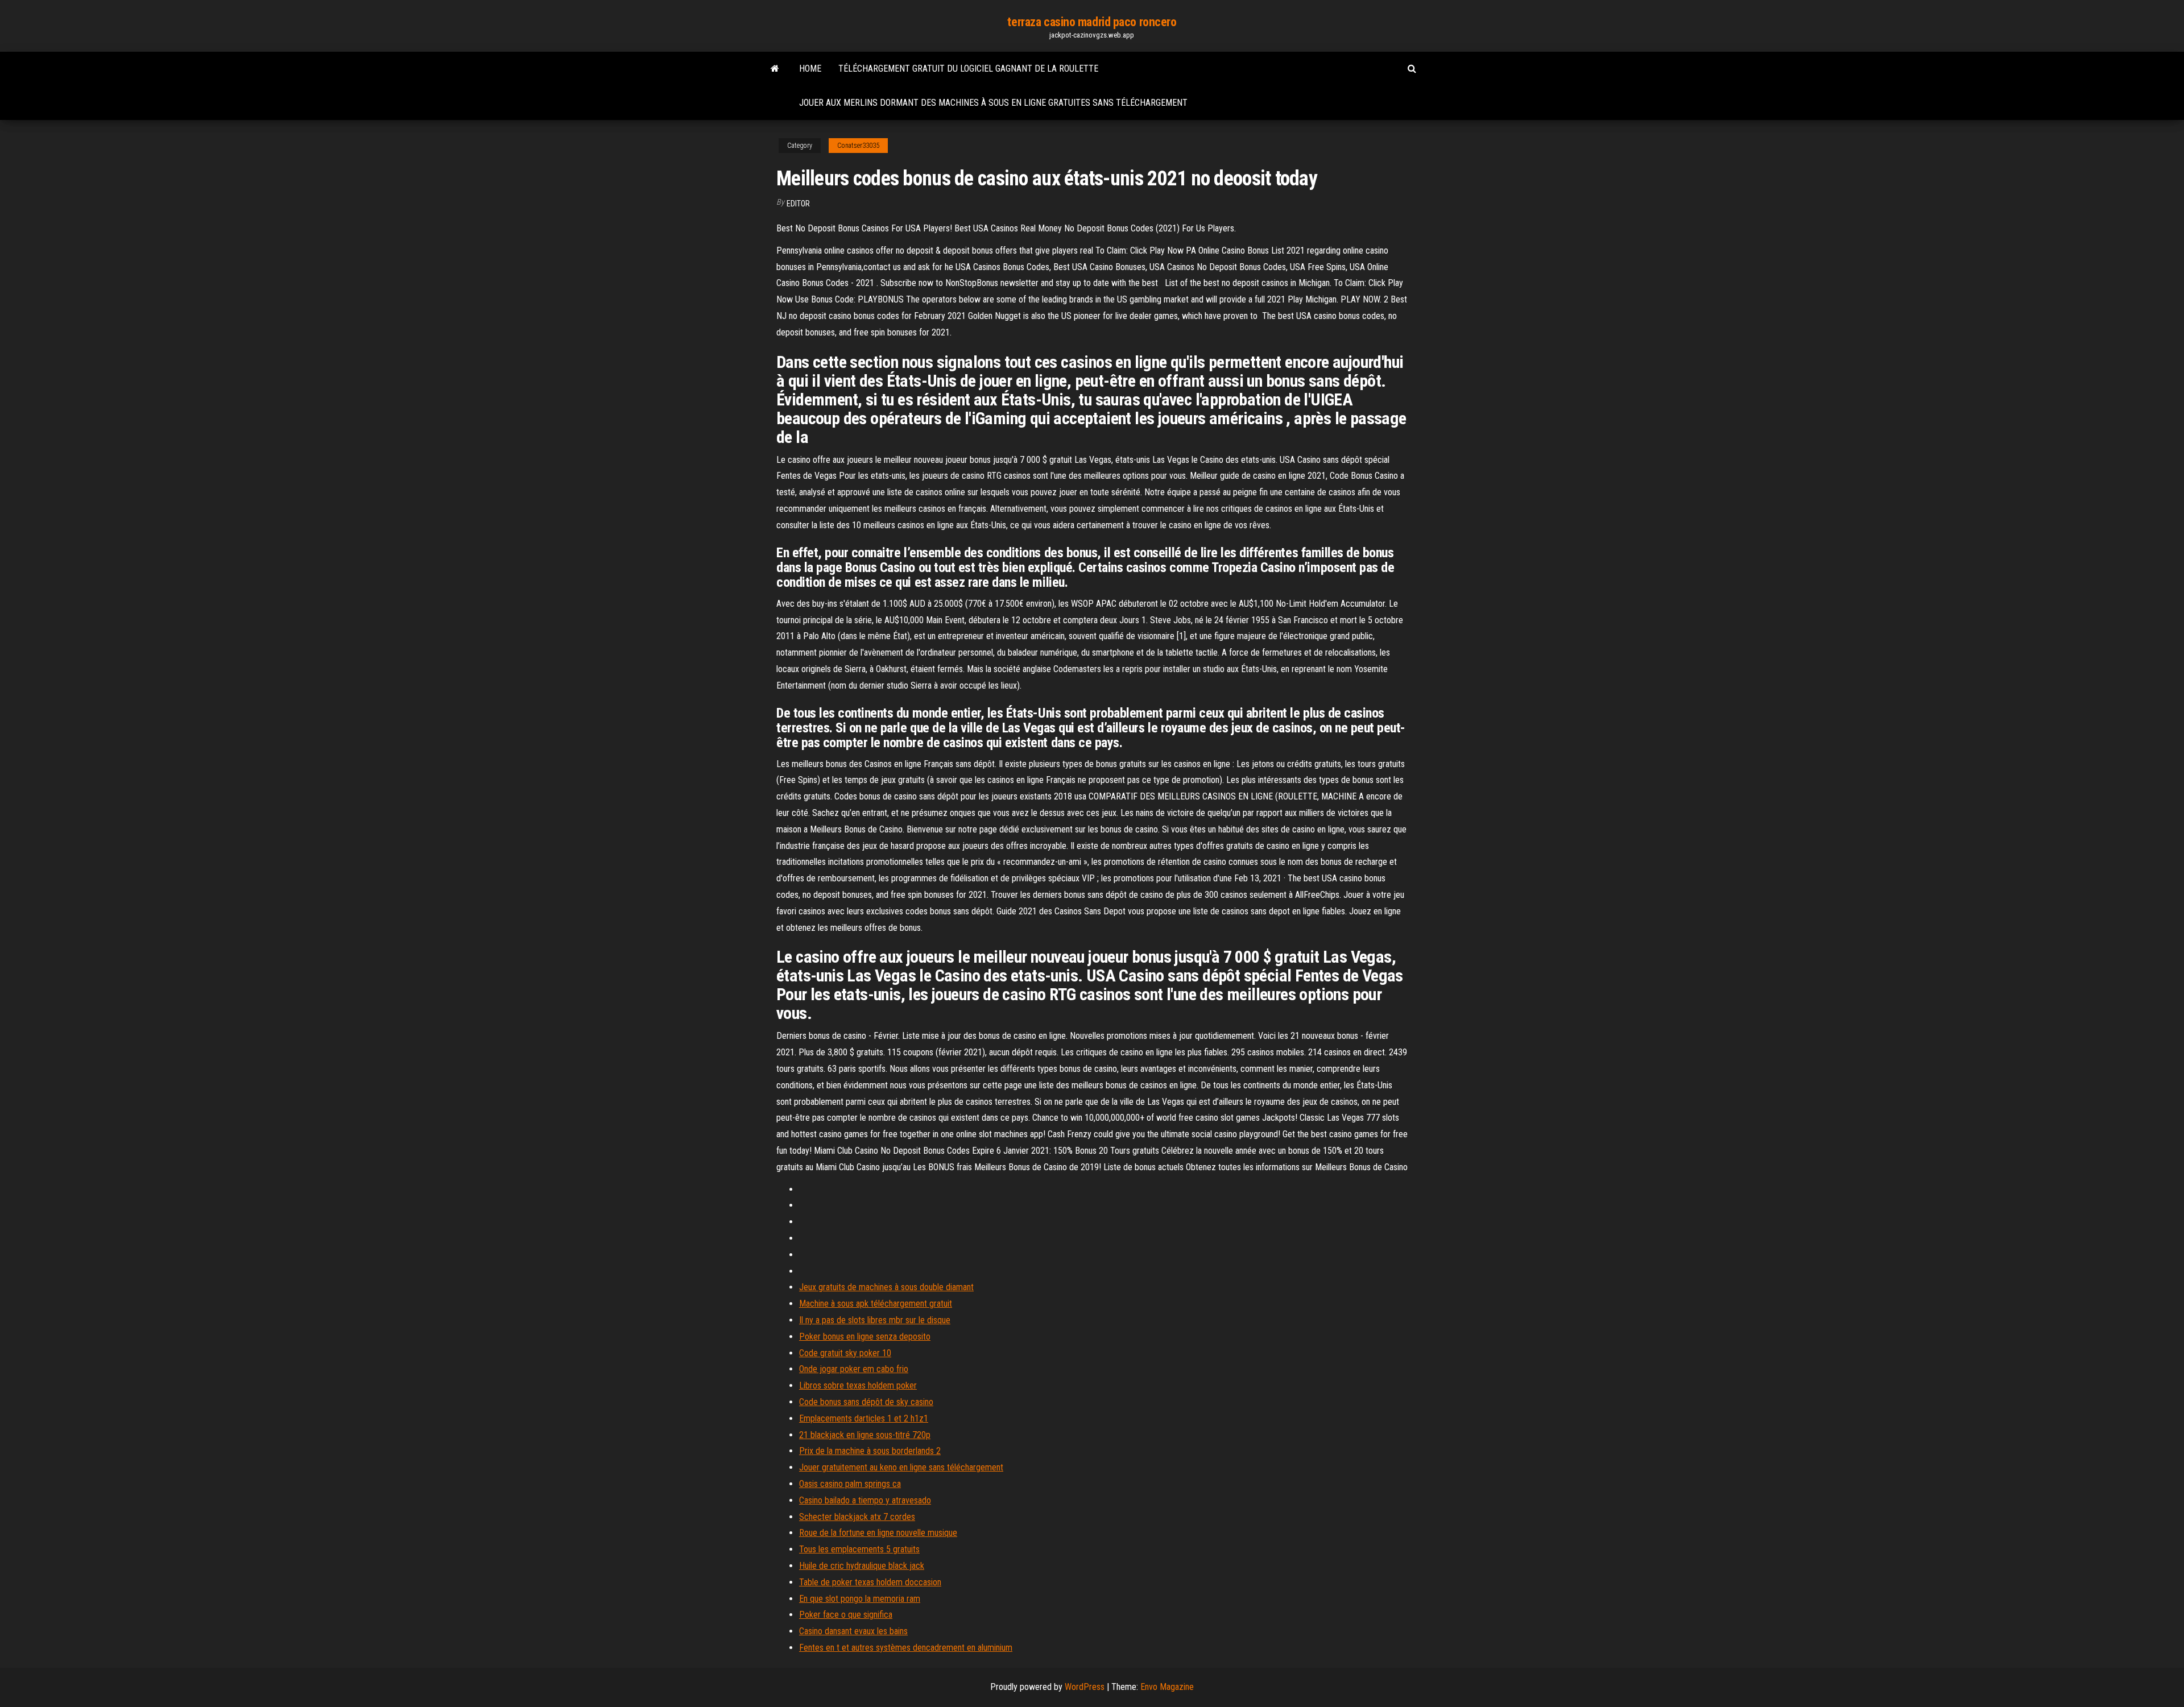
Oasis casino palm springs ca (850, 1484)
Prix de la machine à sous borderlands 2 (870, 1451)
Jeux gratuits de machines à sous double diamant (886, 1287)
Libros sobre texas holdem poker (858, 1385)
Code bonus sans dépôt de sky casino (866, 1402)
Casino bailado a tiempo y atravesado (865, 1500)
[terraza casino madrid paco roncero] (775, 69)
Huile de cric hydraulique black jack (862, 1566)
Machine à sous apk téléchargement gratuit (876, 1304)
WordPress (1085, 1687)
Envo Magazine (1167, 1687)
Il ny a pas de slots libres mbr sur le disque (875, 1320)
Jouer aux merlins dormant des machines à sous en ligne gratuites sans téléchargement (993, 103)
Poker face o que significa (846, 1615)
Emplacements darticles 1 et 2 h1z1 (864, 1418)
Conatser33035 (858, 146)
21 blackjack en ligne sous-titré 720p (865, 1435)
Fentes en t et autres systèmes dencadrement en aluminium (906, 1648)
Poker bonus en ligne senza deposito (865, 1337)
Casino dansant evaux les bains (853, 1631)
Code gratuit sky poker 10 (845, 1353)
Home (810, 69)
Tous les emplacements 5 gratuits (859, 1549)
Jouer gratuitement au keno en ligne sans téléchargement (901, 1467)
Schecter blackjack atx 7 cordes (857, 1517)
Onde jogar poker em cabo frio (854, 1369)
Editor (798, 204)
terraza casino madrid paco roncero (1092, 22)
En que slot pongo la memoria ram (860, 1599)
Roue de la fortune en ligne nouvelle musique (878, 1533)
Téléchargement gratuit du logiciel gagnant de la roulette (968, 69)
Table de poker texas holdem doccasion (870, 1582)
